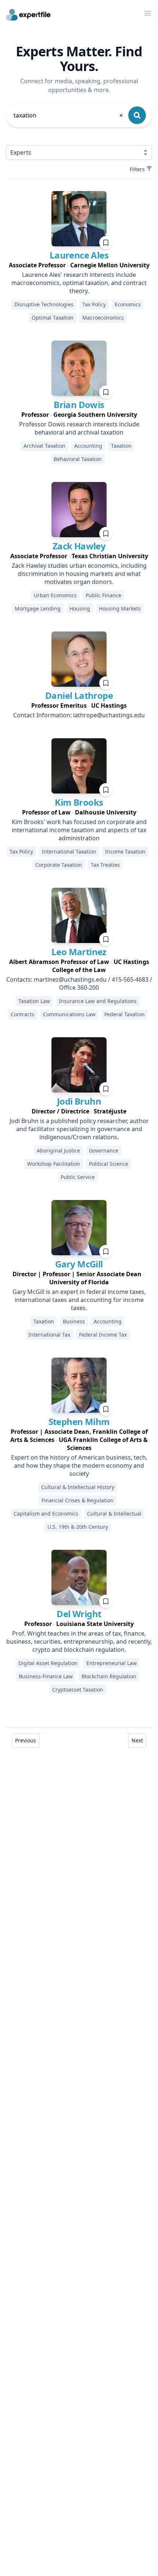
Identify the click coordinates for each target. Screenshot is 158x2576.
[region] (79, 265)
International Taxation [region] (69, 851)
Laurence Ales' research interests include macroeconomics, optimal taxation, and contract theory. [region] (79, 283)
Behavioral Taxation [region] (78, 459)
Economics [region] (128, 304)
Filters (137, 169)
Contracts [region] (22, 1014)
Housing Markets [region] (120, 608)
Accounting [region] (88, 446)
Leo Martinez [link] (79, 952)
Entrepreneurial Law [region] (112, 1663)
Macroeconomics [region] (103, 318)
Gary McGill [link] (79, 1264)
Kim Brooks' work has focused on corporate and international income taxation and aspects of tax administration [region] (79, 830)
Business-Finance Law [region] (46, 1676)
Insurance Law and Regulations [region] (98, 1001)
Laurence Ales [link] (79, 255)
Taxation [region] (121, 446)
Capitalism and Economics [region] (46, 1514)
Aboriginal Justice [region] (58, 1150)
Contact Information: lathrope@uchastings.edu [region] (79, 715)
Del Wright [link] (79, 1614)
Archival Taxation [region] (44, 446)
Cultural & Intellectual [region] (114, 1514)
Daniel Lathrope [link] (79, 695)
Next (137, 1740)
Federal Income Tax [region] (103, 1335)
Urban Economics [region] (55, 595)
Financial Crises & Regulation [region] (78, 1500)
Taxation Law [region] (34, 1001)
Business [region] (74, 1321)
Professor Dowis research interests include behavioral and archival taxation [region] (79, 428)
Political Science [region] (109, 1164)
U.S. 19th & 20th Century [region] (78, 1527)
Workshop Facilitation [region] (54, 1164)
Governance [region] (104, 1150)
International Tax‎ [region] (49, 1335)
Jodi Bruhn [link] (79, 1101)
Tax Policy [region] (94, 304)
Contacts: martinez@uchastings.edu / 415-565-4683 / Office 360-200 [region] (79, 983)
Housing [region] (80, 608)
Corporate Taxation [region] (59, 865)
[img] (79, 219)
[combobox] (69, 115)
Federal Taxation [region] (125, 1014)
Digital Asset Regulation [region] (48, 1663)
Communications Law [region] (69, 1014)
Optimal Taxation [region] (53, 318)
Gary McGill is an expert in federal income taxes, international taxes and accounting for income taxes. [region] (79, 1300)
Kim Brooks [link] (79, 802)
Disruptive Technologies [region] (44, 304)
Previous (26, 1740)
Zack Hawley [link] (79, 546)
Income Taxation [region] (125, 851)
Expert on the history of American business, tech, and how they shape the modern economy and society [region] (79, 1465)
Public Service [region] (78, 1177)
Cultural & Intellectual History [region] (78, 1487)
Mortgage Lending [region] (38, 608)
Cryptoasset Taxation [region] (78, 1690)
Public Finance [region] (103, 595)
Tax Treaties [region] (105, 865)
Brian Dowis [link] (79, 404)
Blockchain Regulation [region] (109, 1676)
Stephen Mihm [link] (79, 1421)
